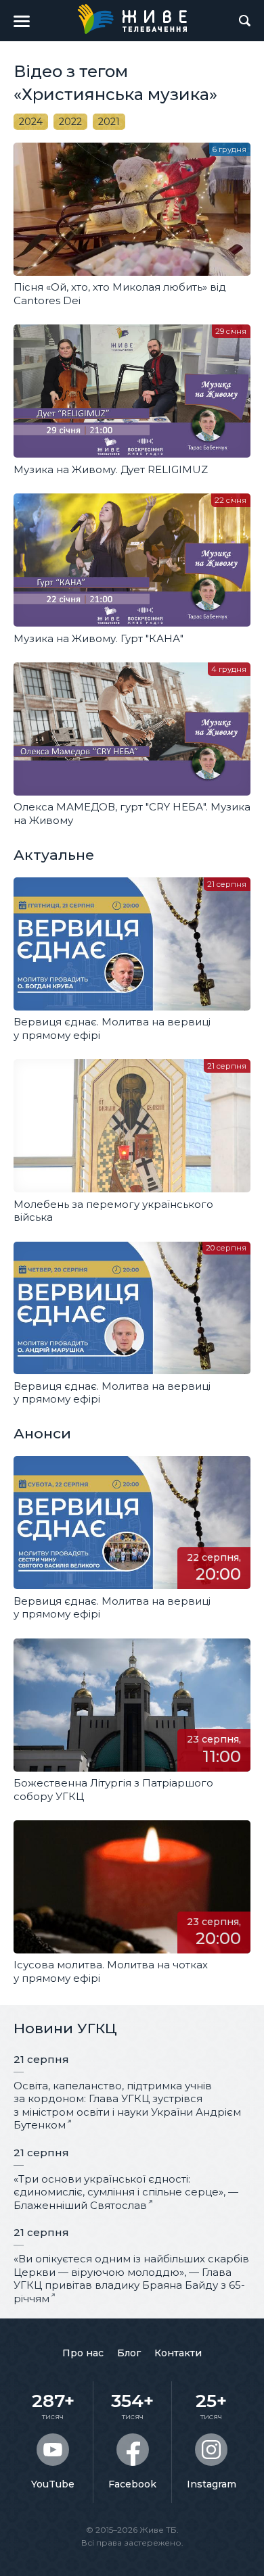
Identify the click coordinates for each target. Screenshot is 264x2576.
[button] (22, 21)
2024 (31, 122)
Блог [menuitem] (129, 2353)
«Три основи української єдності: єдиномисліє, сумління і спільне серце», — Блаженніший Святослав (126, 2192)
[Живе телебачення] (132, 19)
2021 (109, 122)
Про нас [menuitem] (83, 2353)
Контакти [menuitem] (178, 2353)
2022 (70, 122)
